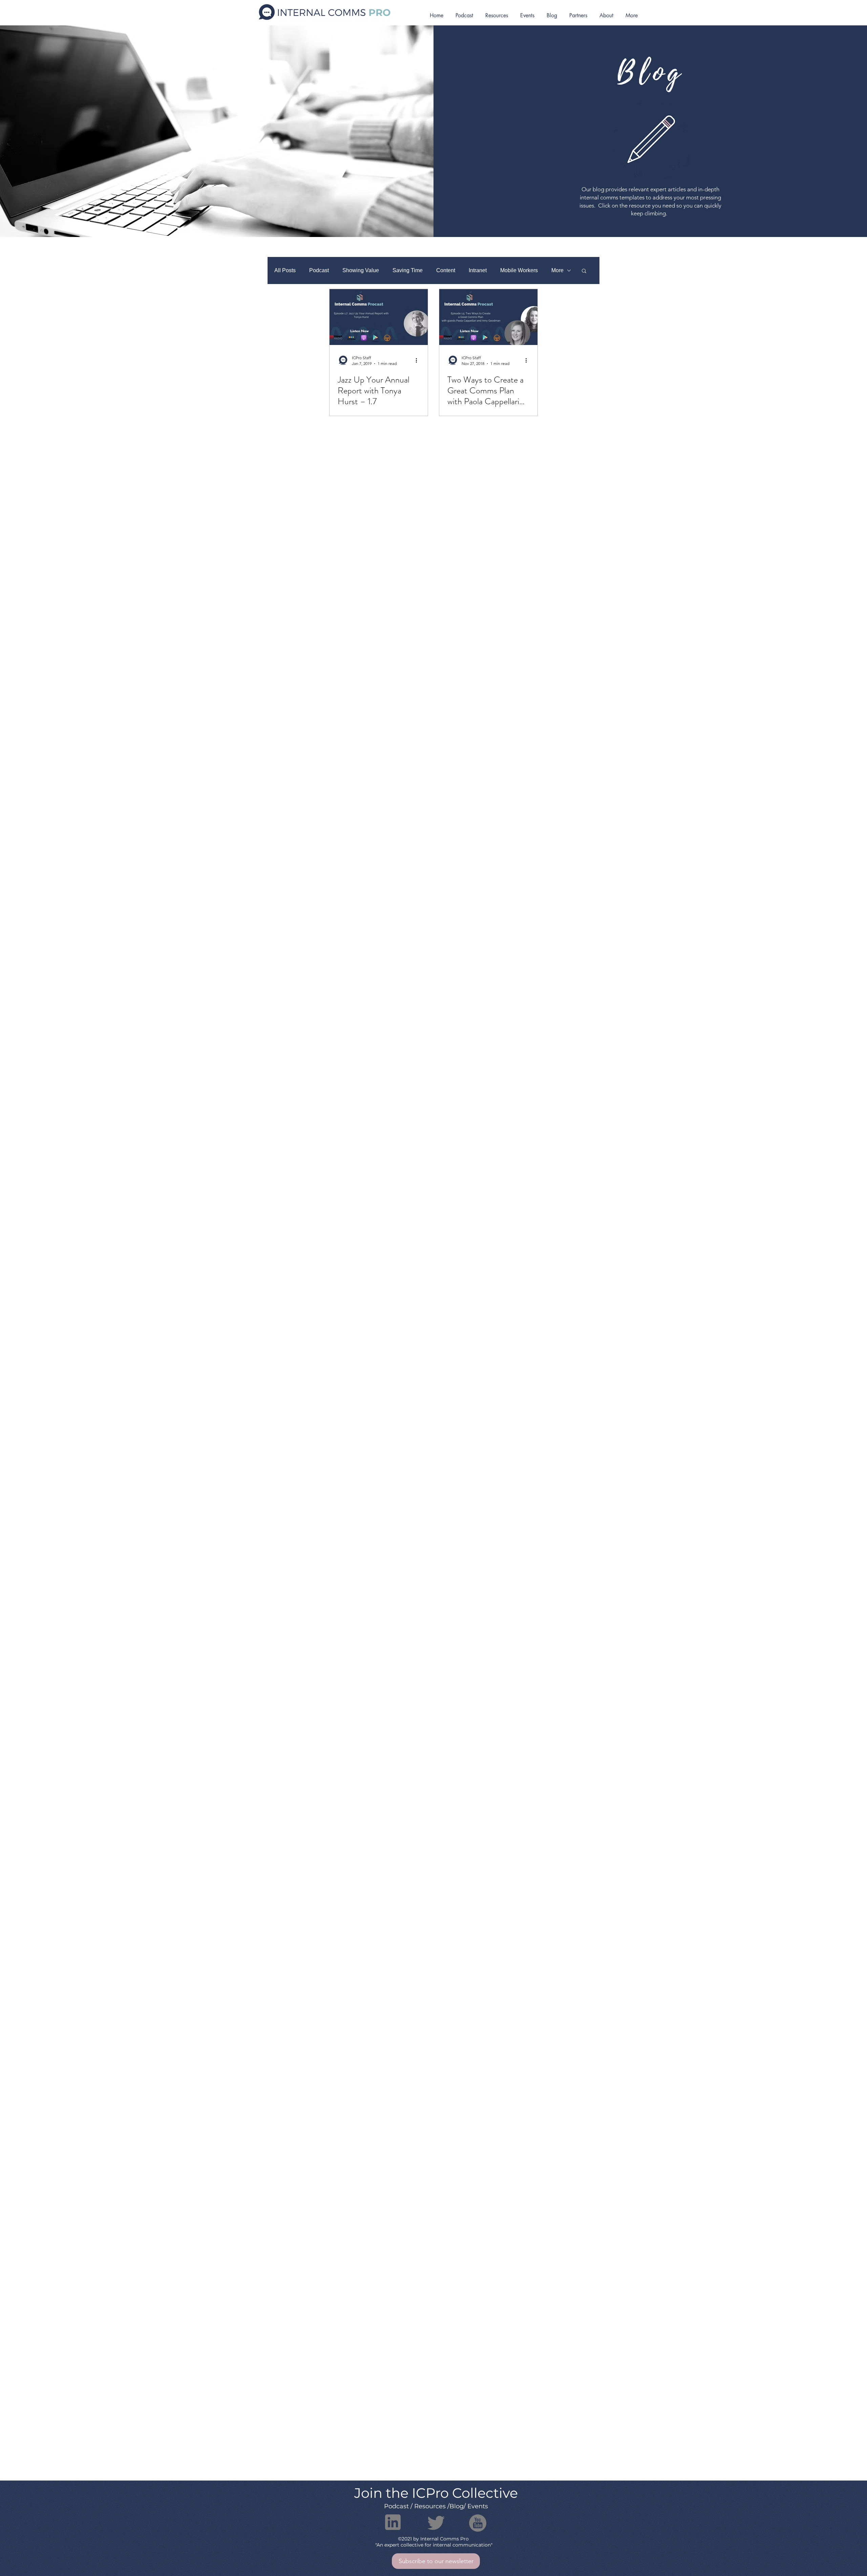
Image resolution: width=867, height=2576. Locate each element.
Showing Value (361, 270)
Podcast (319, 270)
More (557, 270)
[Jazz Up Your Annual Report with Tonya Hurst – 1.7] (379, 317)
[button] (584, 271)
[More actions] (419, 360)
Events (478, 2506)
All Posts (285, 270)
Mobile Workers (519, 270)
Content (446, 270)
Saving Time (408, 270)
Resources (430, 2506)
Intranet (478, 270)
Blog (457, 2506)
